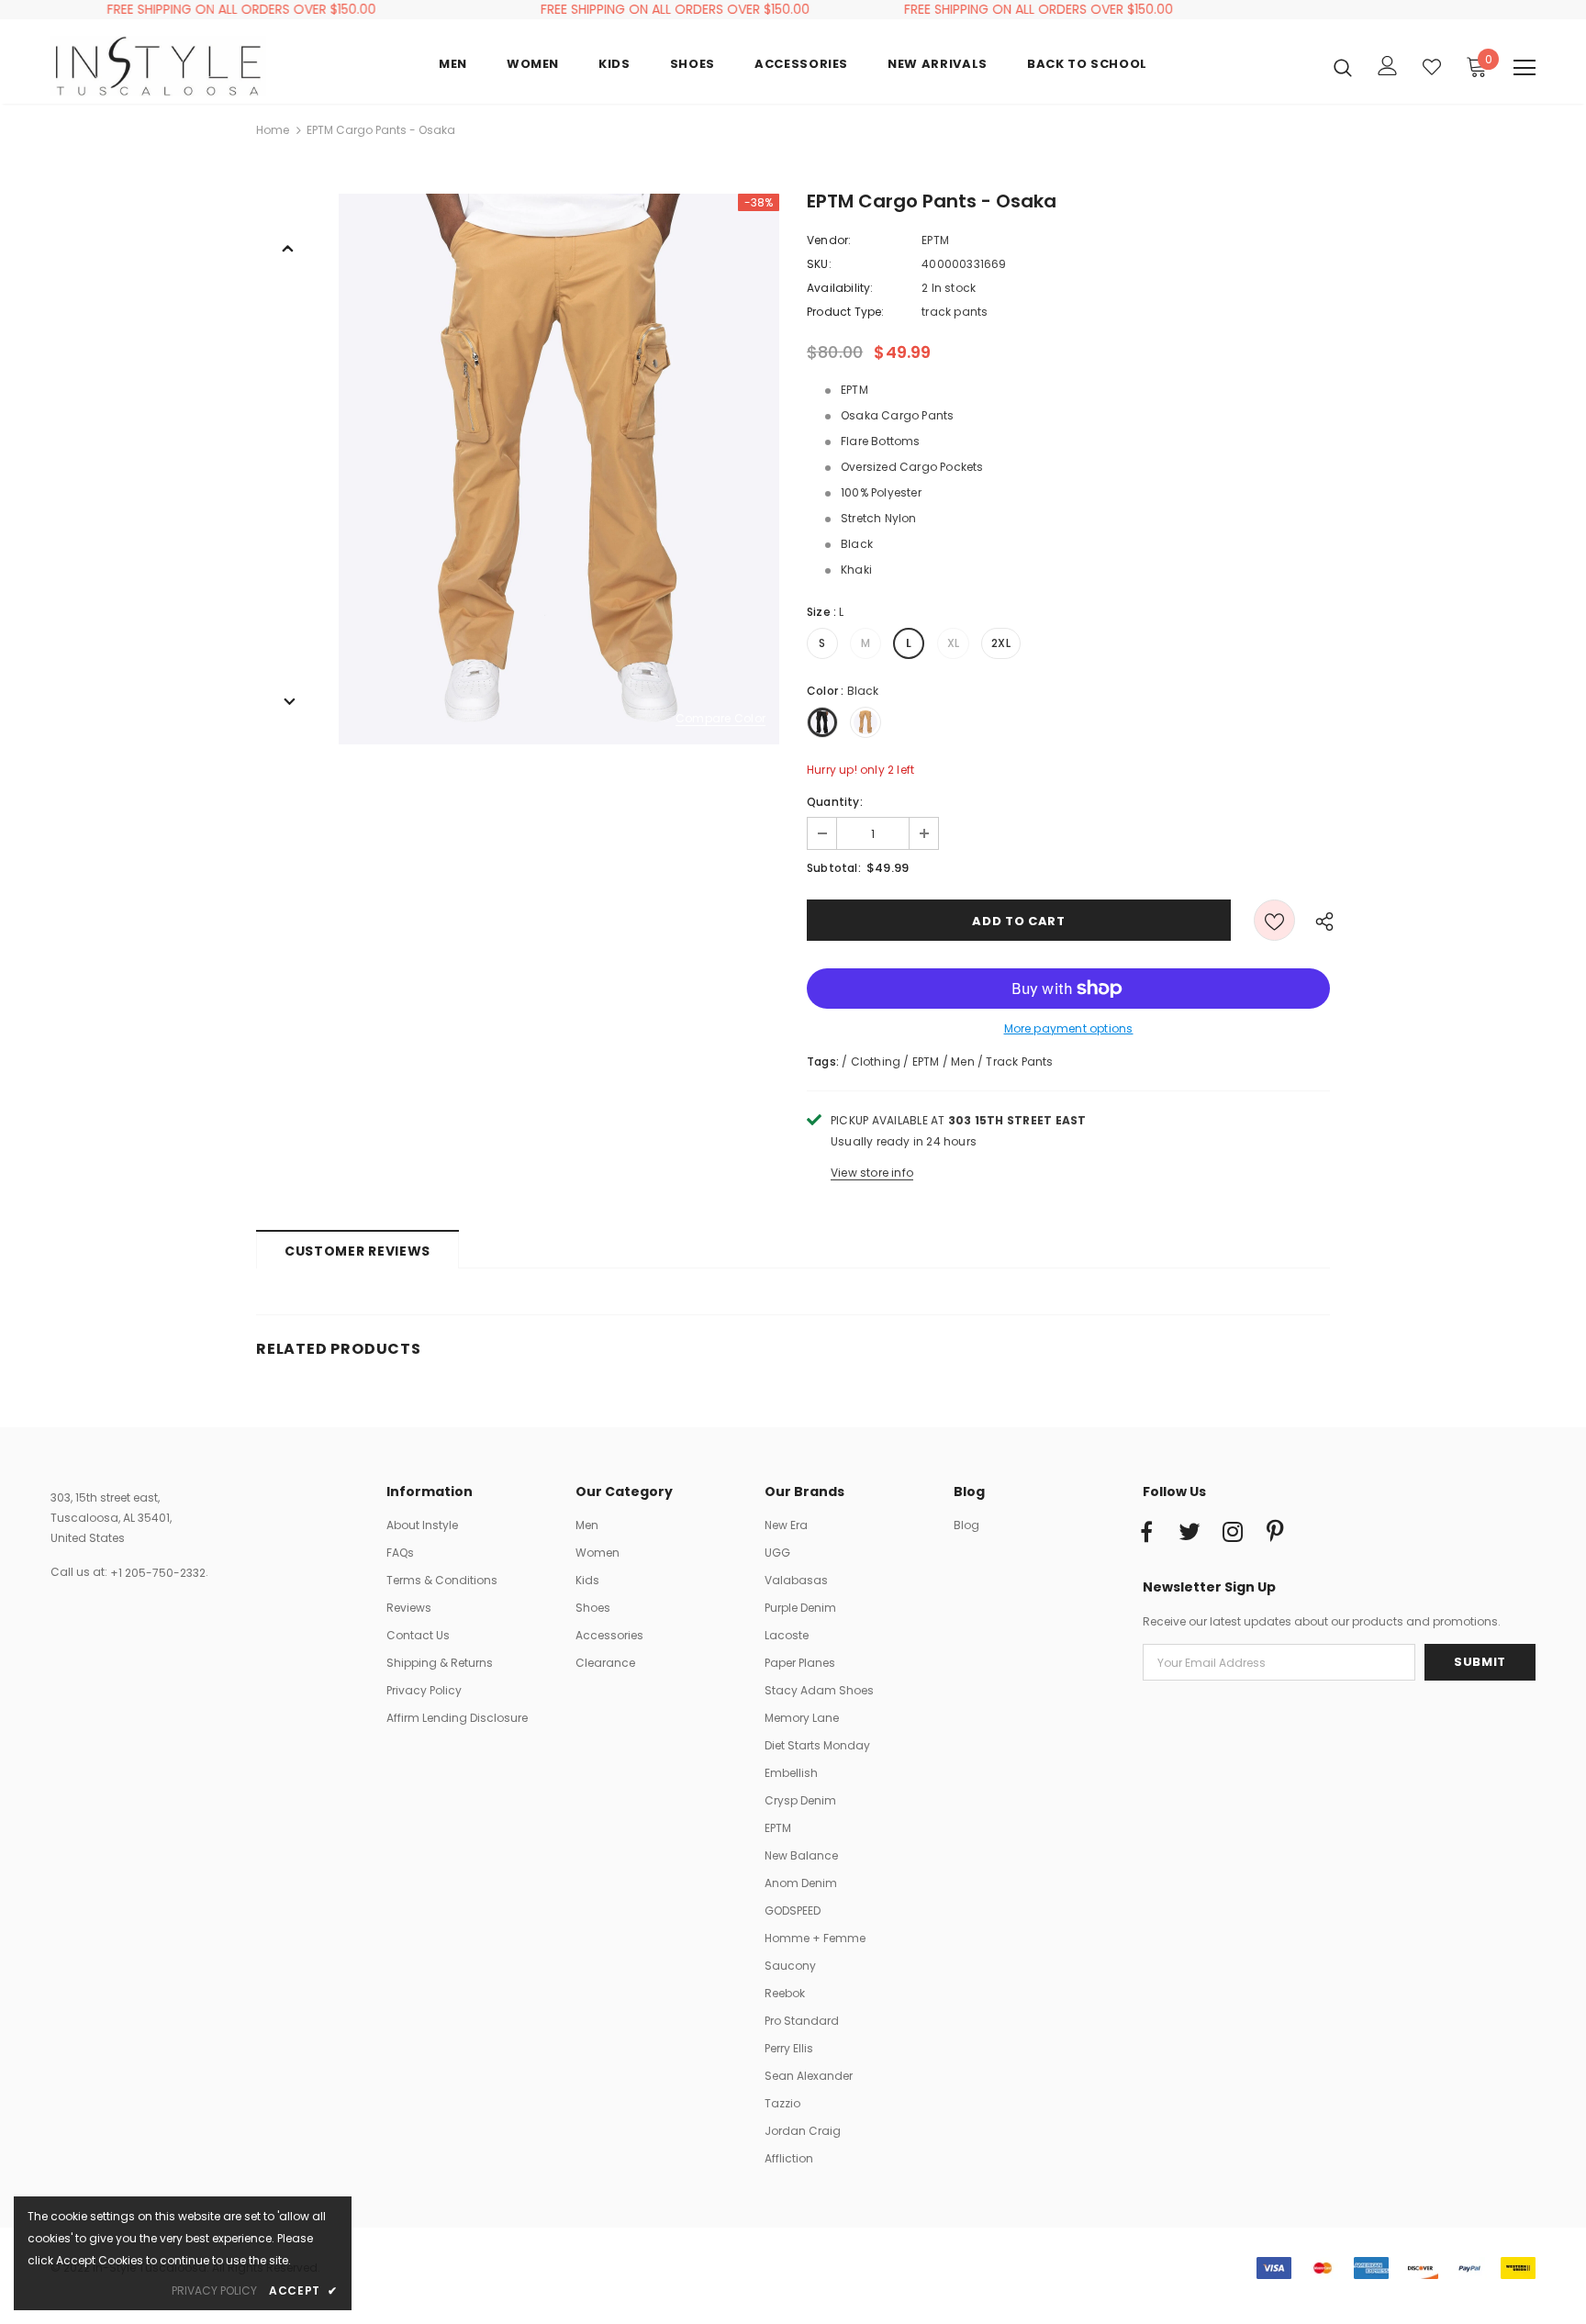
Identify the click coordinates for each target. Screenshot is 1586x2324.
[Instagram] (1233, 1533)
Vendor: (829, 240)
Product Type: (846, 312)
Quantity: (835, 802)
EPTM (935, 240)
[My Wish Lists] (1432, 67)
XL (953, 643)
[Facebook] (1146, 1533)
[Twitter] (1189, 1533)
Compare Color (720, 719)
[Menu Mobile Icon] (1525, 68)
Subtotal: (834, 868)
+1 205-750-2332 (158, 1573)
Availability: (840, 288)
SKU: (819, 264)
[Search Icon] (1343, 67)
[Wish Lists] (1274, 920)
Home (273, 130)
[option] (559, 469)
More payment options (1069, 1028)
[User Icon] (1388, 66)
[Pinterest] (1276, 1533)
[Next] (288, 700)
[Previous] (288, 247)
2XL (1001, 643)
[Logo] (158, 66)
